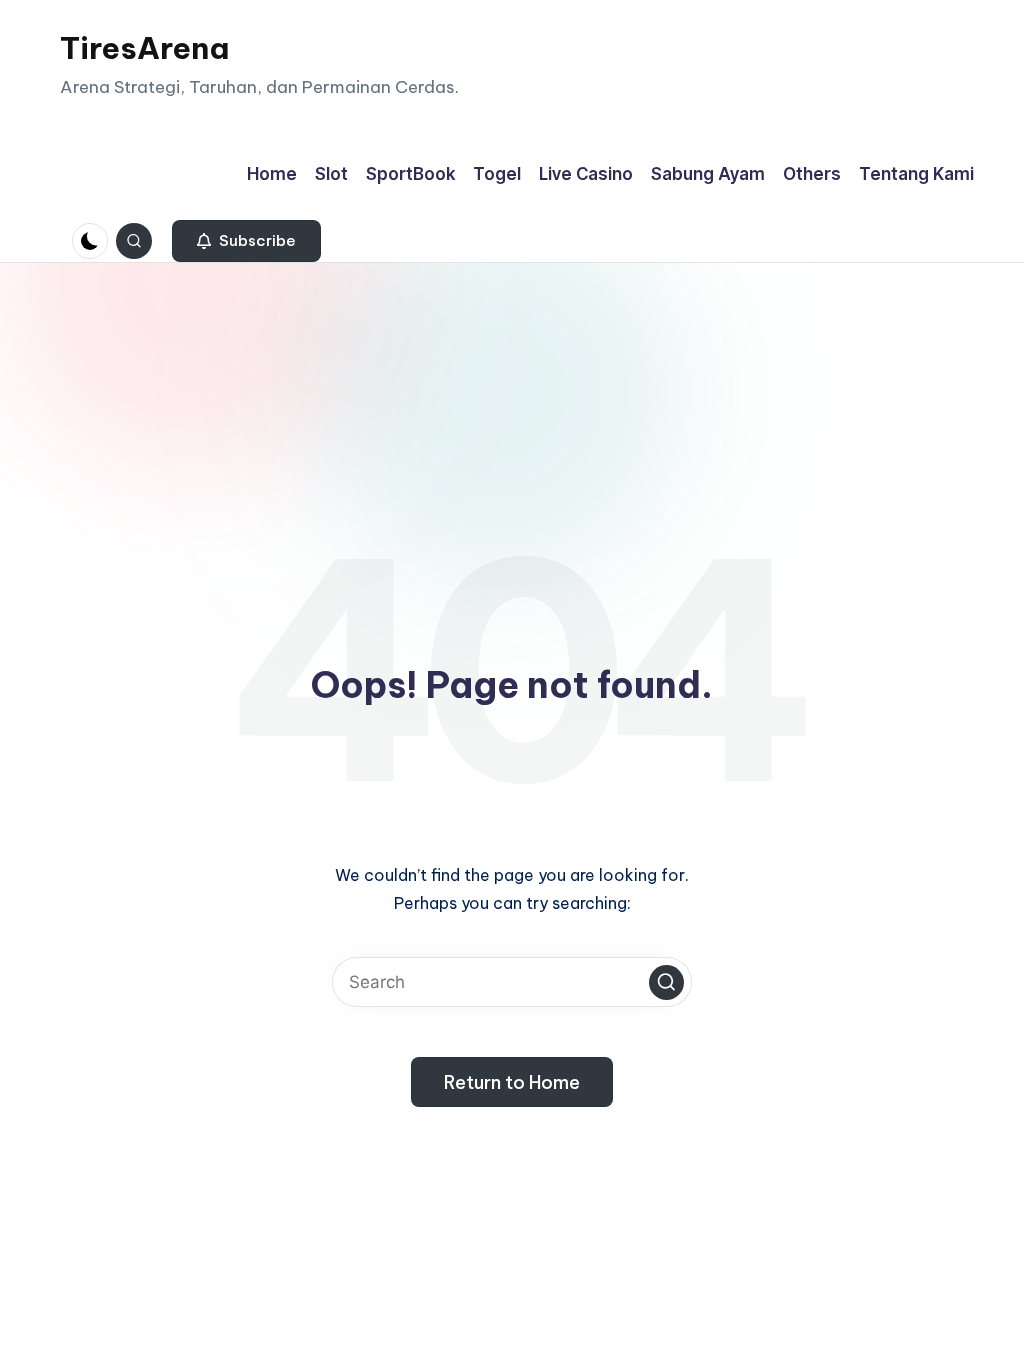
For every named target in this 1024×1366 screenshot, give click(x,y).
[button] (246, 241)
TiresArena (144, 48)
